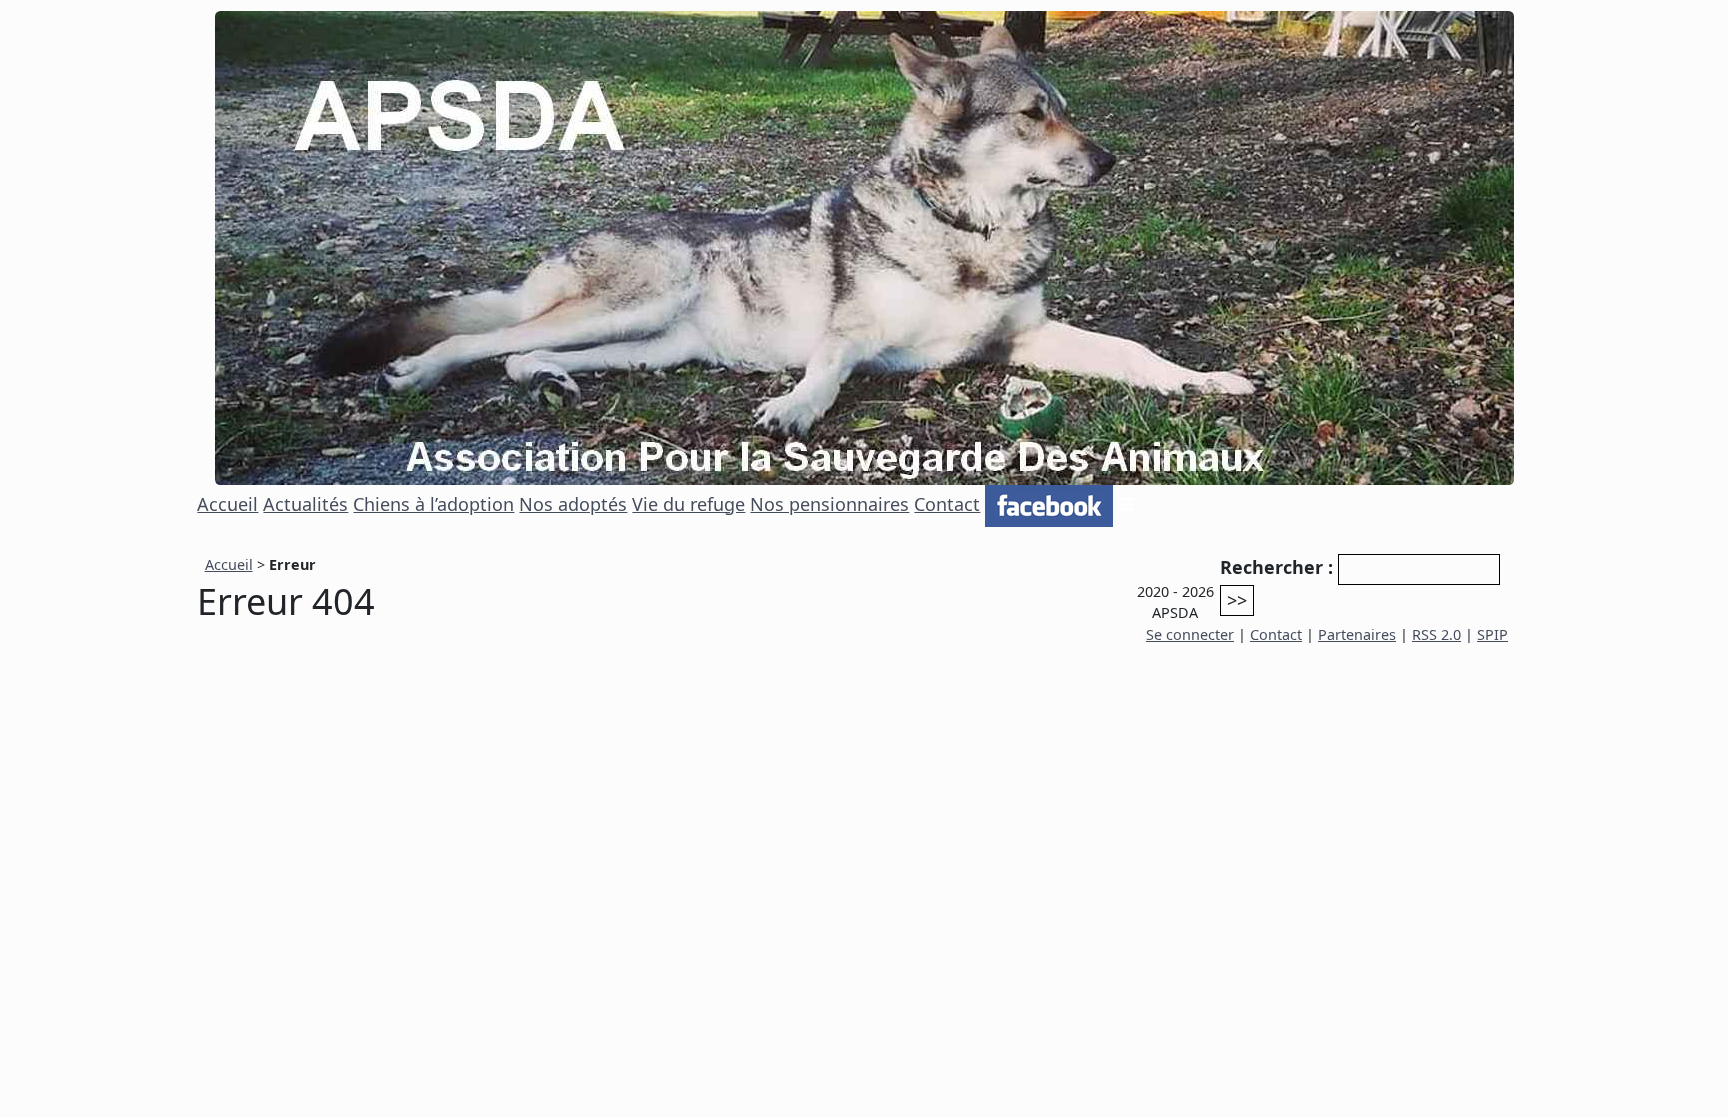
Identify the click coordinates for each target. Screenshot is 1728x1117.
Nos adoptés (573, 504)
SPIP (1492, 634)
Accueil (227, 504)
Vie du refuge (688, 504)
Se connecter (1190, 634)
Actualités (305, 504)
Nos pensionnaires (829, 504)
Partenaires (1357, 634)
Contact (947, 504)
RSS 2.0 (1436, 634)
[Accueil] (864, 246)
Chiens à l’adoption (433, 504)
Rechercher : (1276, 567)
